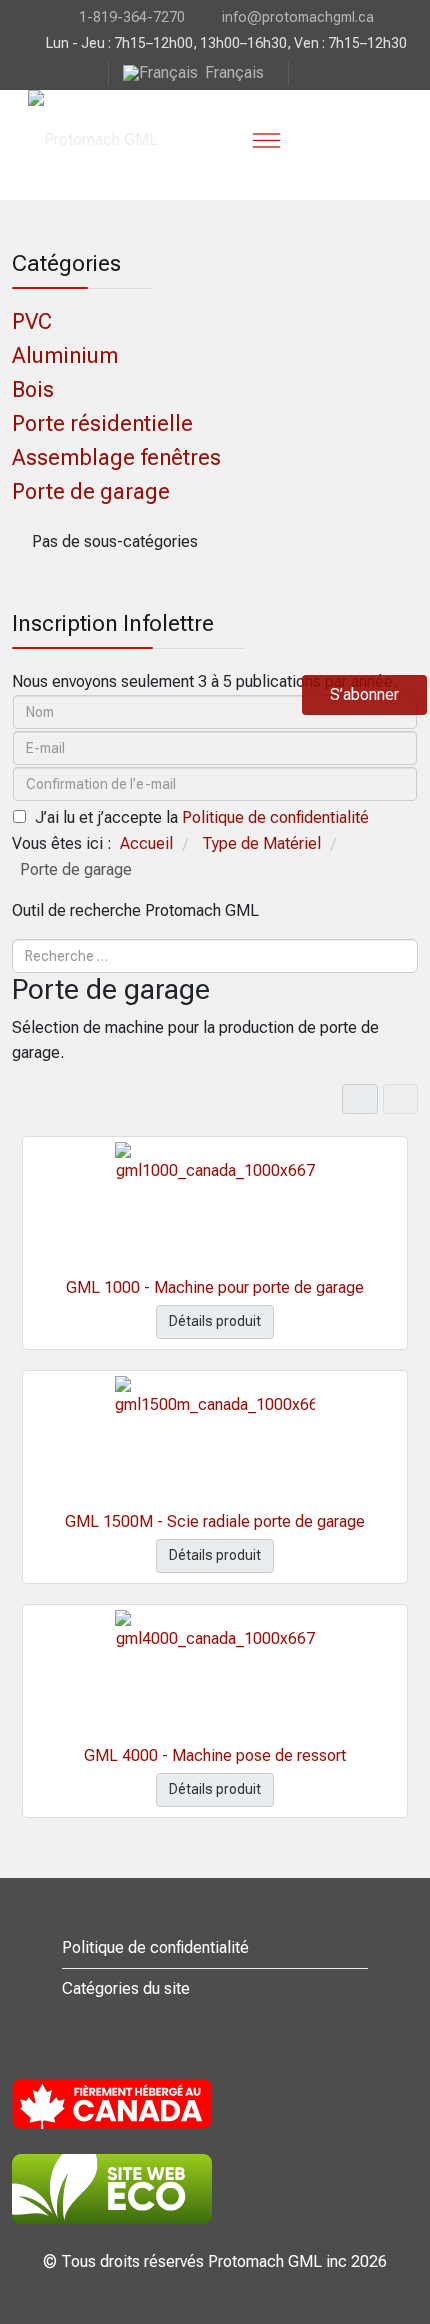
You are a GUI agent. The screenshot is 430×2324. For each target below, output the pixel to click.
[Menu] (266, 140)
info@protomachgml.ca (298, 17)
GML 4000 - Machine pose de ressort (215, 1755)
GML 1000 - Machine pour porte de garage (215, 1287)
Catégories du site (126, 1988)
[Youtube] (305, 72)
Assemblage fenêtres (116, 457)
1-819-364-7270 (132, 17)
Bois (33, 389)
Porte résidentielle (102, 423)
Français (234, 72)
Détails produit (215, 1321)
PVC (32, 321)
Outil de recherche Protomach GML (135, 910)
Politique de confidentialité (275, 817)
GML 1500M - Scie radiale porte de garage (215, 1521)
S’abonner (364, 694)
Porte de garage (91, 491)
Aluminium (65, 355)
